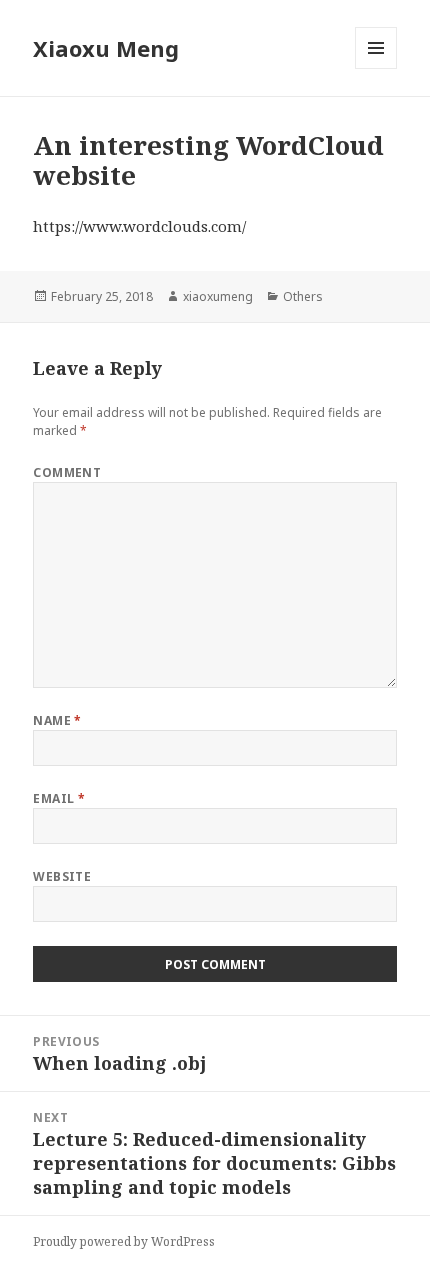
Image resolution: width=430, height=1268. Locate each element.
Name (57, 720)
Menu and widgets (376, 68)
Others (303, 296)
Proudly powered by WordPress (124, 1241)
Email (59, 798)
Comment (67, 472)
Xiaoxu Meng (106, 48)
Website (62, 876)
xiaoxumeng (218, 296)
